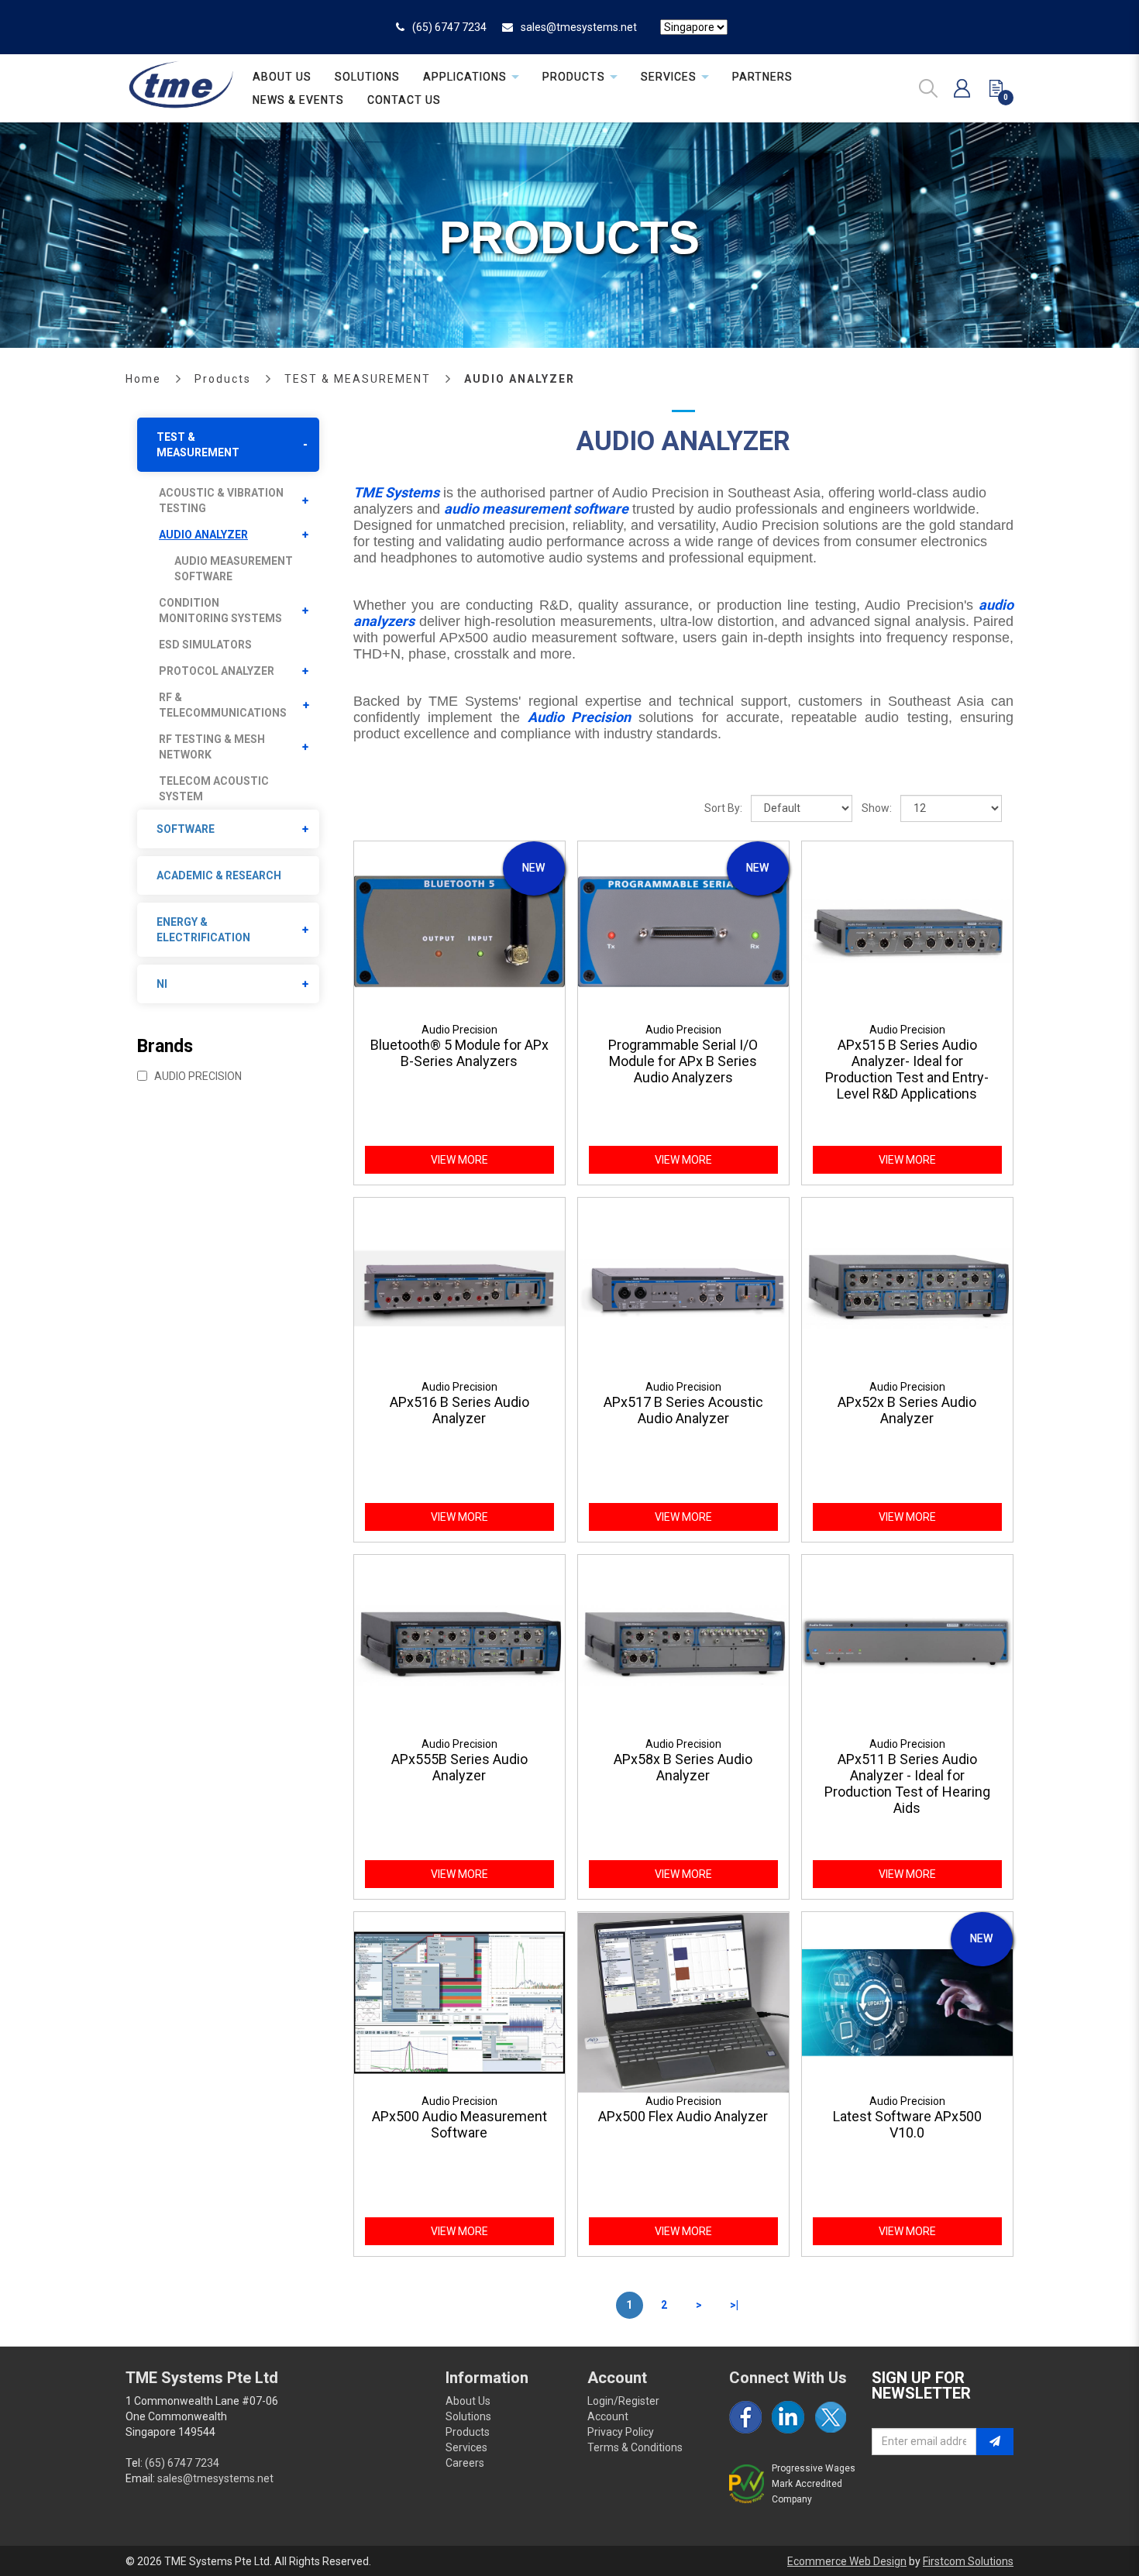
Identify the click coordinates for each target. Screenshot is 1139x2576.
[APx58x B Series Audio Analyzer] (683, 1645)
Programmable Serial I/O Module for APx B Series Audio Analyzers (683, 1061)
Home (143, 379)
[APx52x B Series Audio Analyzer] (907, 1288)
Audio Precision (197, 1076)
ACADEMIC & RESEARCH (219, 875)
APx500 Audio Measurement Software (459, 2124)
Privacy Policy (621, 2432)
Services (466, 2447)
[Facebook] (745, 2417)
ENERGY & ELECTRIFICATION (203, 930)
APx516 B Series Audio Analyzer (459, 1410)
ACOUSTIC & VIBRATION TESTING (221, 500)
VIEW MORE (459, 1160)
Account (608, 2416)
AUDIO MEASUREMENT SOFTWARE (234, 569)
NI (162, 984)
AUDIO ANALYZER (520, 379)
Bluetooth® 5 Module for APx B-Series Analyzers (459, 1053)
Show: (877, 808)
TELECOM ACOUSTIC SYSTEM (214, 789)
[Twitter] (831, 2417)
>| (734, 2305)
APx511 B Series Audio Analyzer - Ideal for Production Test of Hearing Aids (907, 1783)
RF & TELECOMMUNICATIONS (223, 705)
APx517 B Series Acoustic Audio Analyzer (683, 1410)
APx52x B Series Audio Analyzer (907, 1410)
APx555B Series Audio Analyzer (459, 1767)
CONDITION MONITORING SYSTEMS (220, 610)
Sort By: (723, 808)
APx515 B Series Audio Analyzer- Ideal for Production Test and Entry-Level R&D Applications (907, 1069)
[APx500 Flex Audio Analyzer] (683, 2001)
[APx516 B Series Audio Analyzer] (459, 1288)
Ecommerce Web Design (847, 2561)
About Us (468, 2401)
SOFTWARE (186, 829)
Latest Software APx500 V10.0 (907, 2124)
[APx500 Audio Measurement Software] (459, 2001)
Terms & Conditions (635, 2447)
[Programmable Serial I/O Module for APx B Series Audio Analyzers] (683, 930)
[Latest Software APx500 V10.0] (907, 2001)
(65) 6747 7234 (449, 27)
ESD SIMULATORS (205, 645)
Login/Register (623, 2401)
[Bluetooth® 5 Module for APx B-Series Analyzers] (459, 930)
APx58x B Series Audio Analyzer (683, 1767)
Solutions (468, 2416)
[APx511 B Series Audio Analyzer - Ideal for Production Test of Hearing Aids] (907, 1645)
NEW (533, 868)
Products (223, 379)
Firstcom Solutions (968, 2561)
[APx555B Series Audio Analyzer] (459, 1645)
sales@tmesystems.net (579, 27)
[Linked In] (788, 2417)
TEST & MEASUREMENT (358, 379)
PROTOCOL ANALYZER (217, 671)
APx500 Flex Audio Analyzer (683, 2116)
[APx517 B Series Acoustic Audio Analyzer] (683, 1288)
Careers (465, 2463)
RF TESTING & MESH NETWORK (212, 747)
